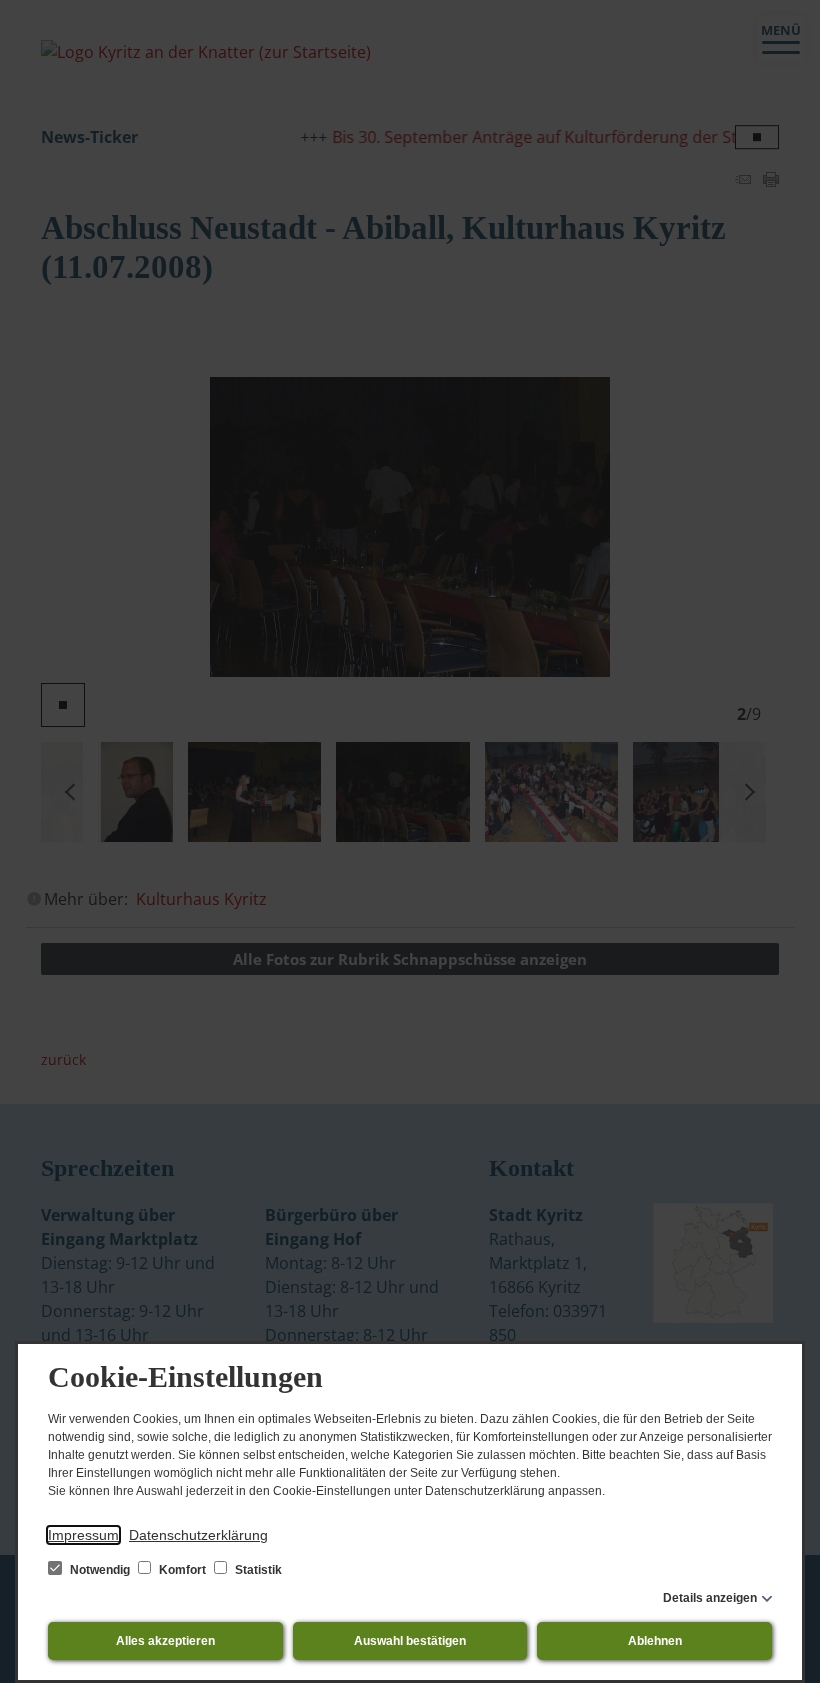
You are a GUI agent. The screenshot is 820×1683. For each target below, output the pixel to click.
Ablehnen (655, 1641)
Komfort (182, 1570)
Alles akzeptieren (165, 1641)
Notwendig (100, 1570)
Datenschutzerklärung (198, 1535)
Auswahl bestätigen (410, 1641)
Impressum (83, 1535)
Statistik (257, 1570)
